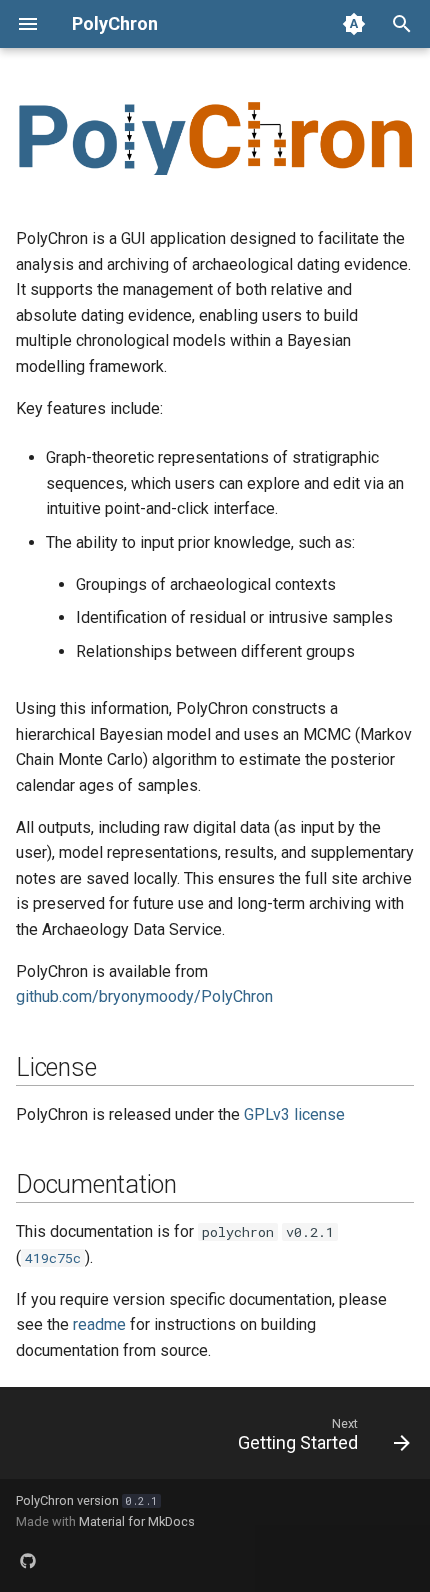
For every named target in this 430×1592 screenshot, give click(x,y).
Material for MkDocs (137, 1521)
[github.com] (28, 1560)
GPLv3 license (294, 1114)
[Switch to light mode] (354, 24)
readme (99, 1324)
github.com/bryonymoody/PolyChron (144, 996)
